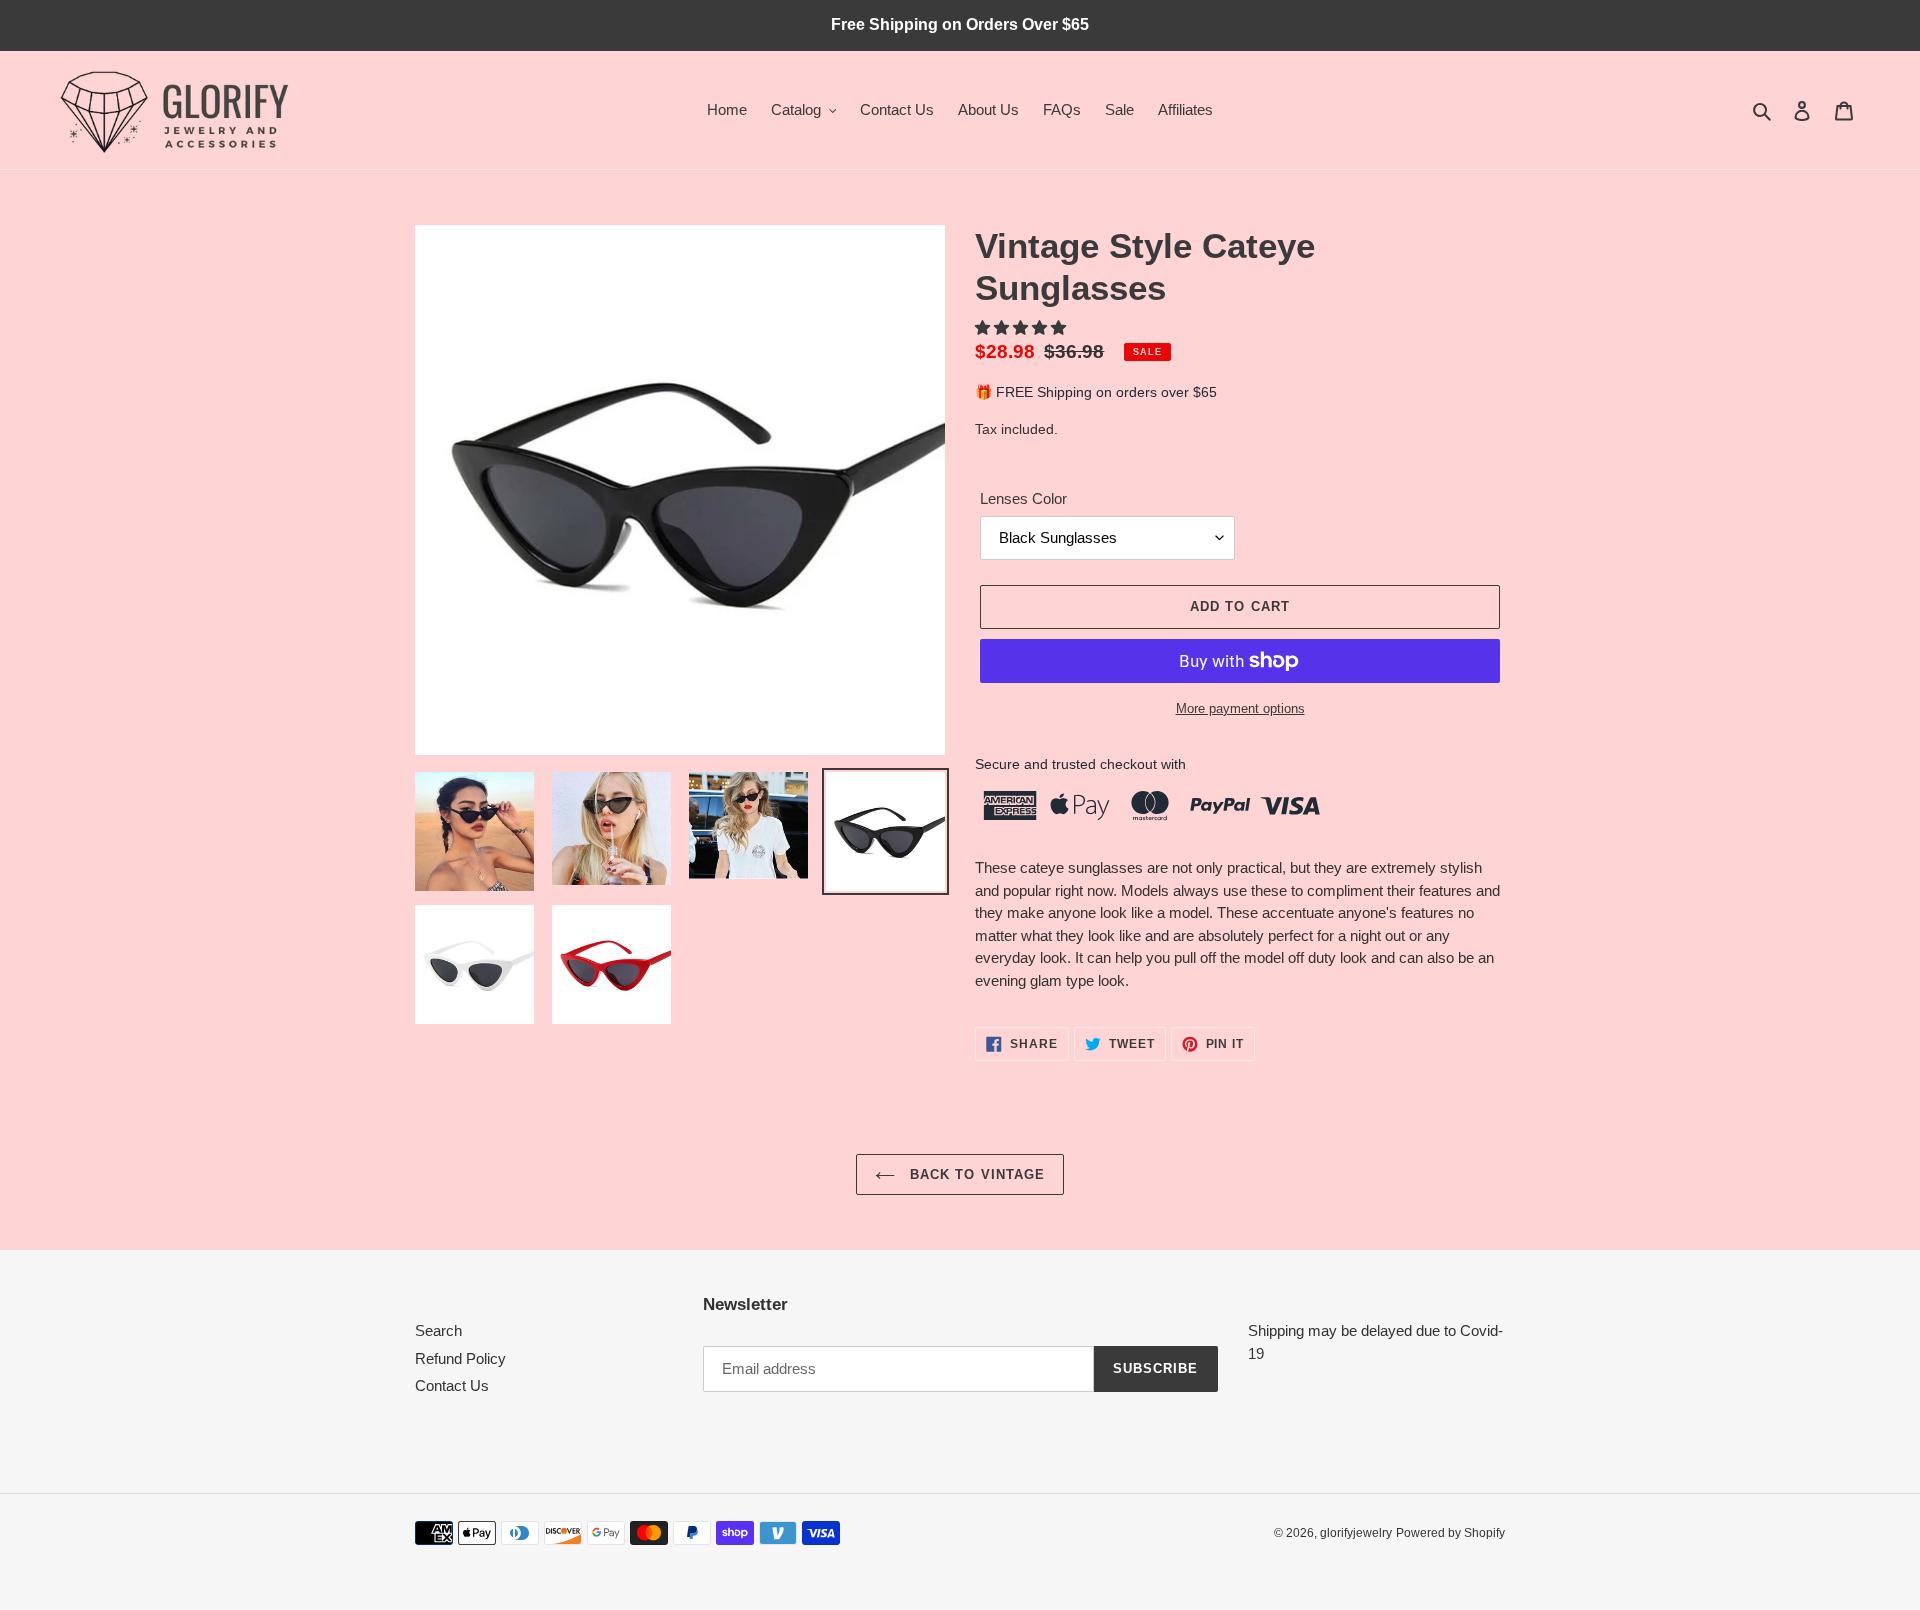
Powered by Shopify (1450, 1533)
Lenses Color (1023, 498)
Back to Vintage (975, 1174)
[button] (1022, 327)
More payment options (1240, 708)
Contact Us (452, 1385)
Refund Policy (460, 1358)
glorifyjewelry (1356, 1533)
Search (438, 1330)
